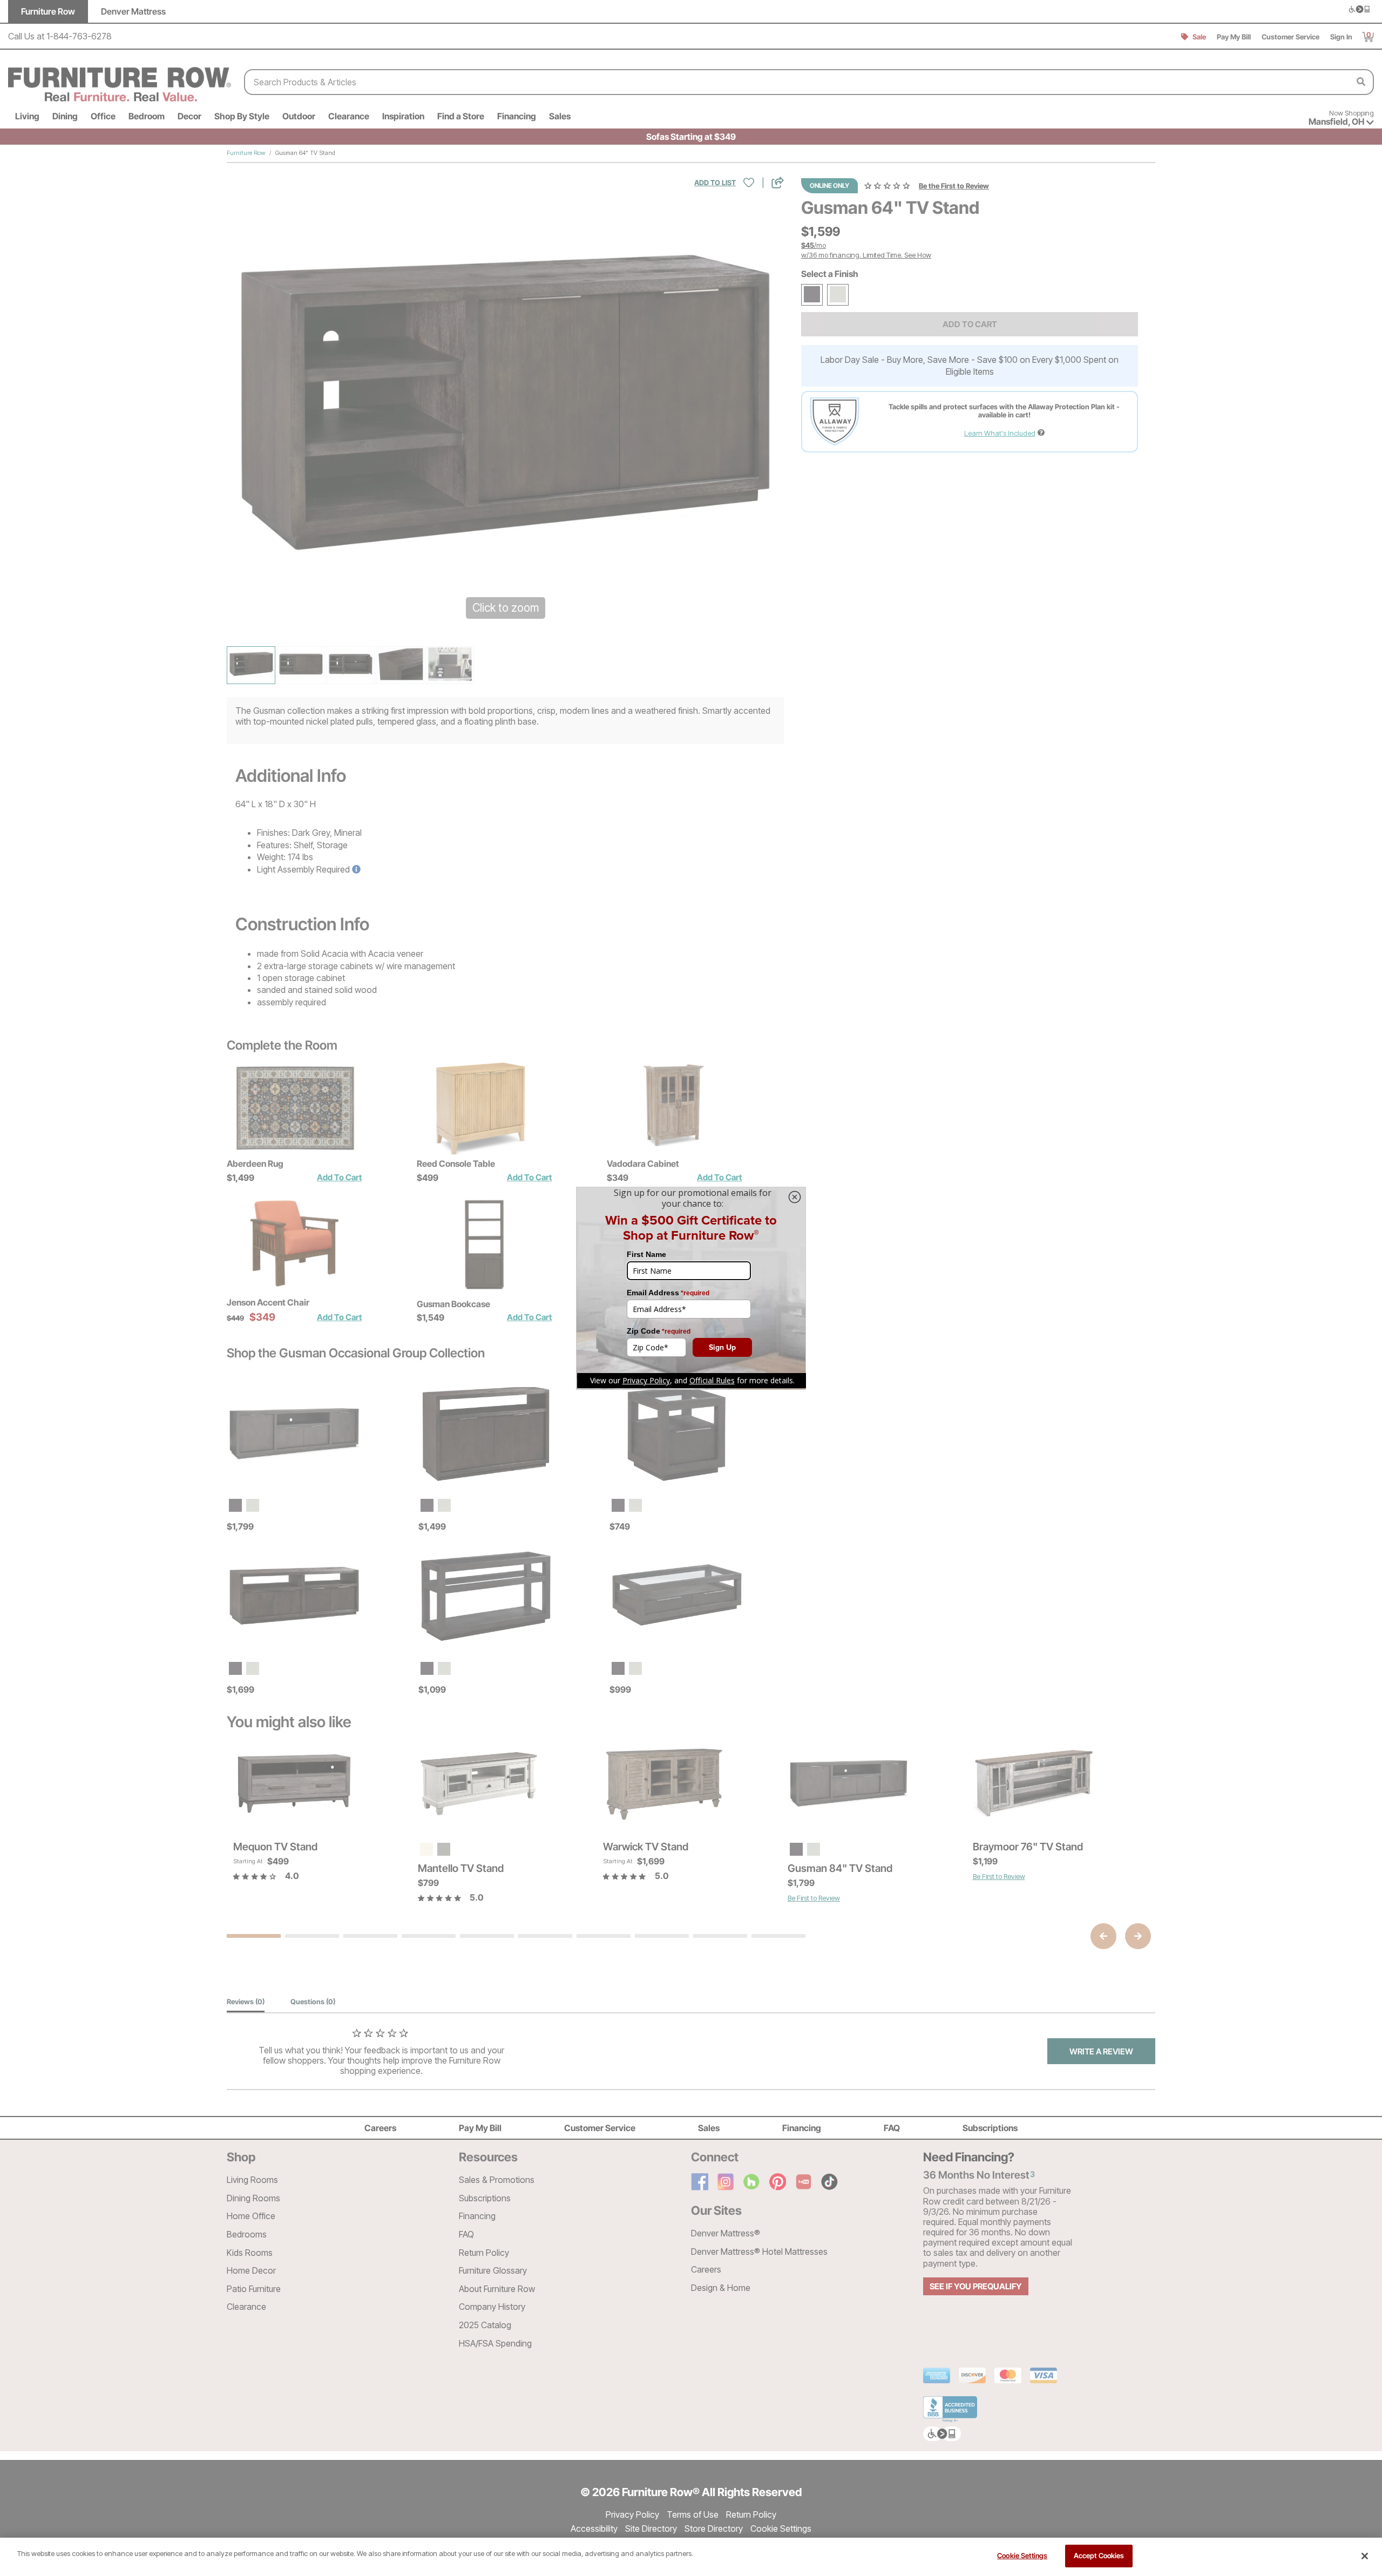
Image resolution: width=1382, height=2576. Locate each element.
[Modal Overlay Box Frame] (691, 1288)
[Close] (1365, 2556)
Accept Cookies (1099, 2555)
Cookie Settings (1022, 2555)
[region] (691, 2557)
